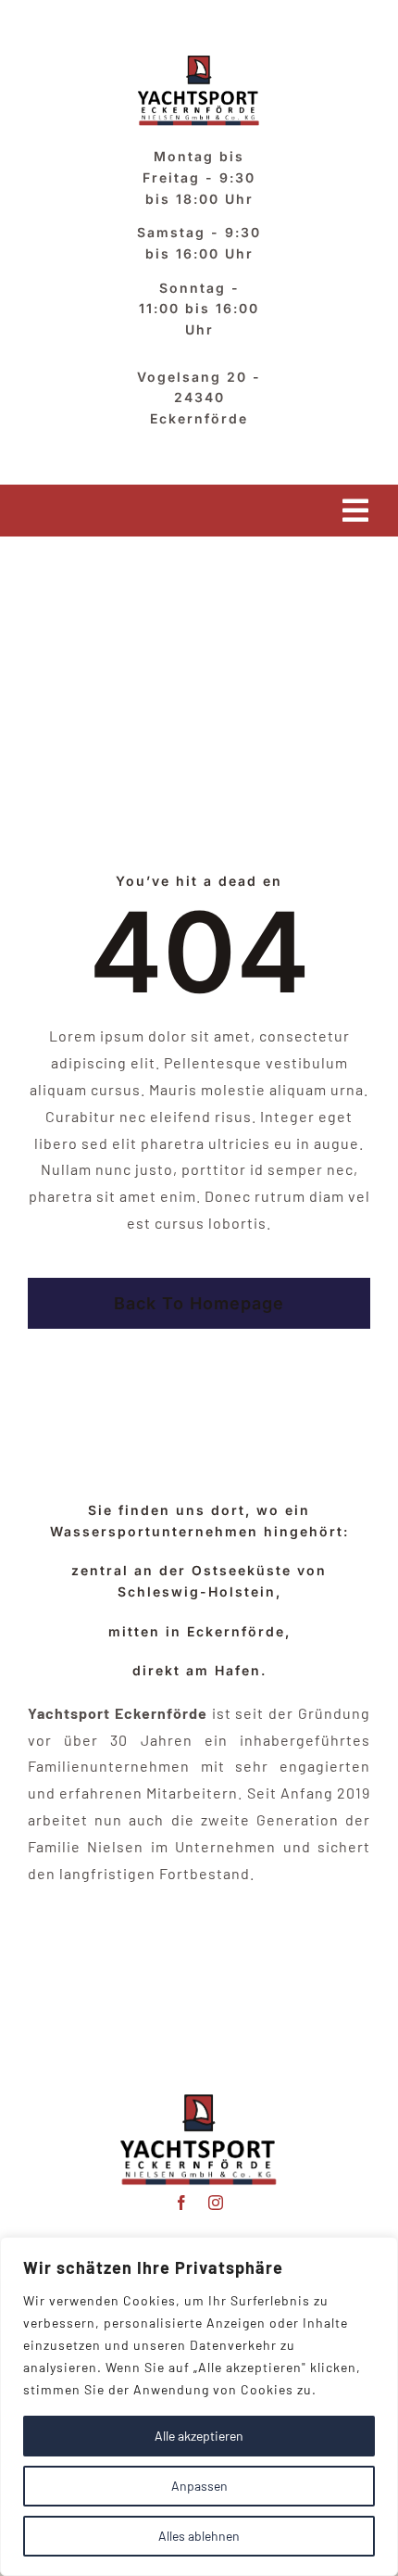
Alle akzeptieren (199, 2436)
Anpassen (199, 2486)
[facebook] (182, 2203)
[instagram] (216, 2203)
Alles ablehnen (199, 2536)
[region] (199, 2406)
